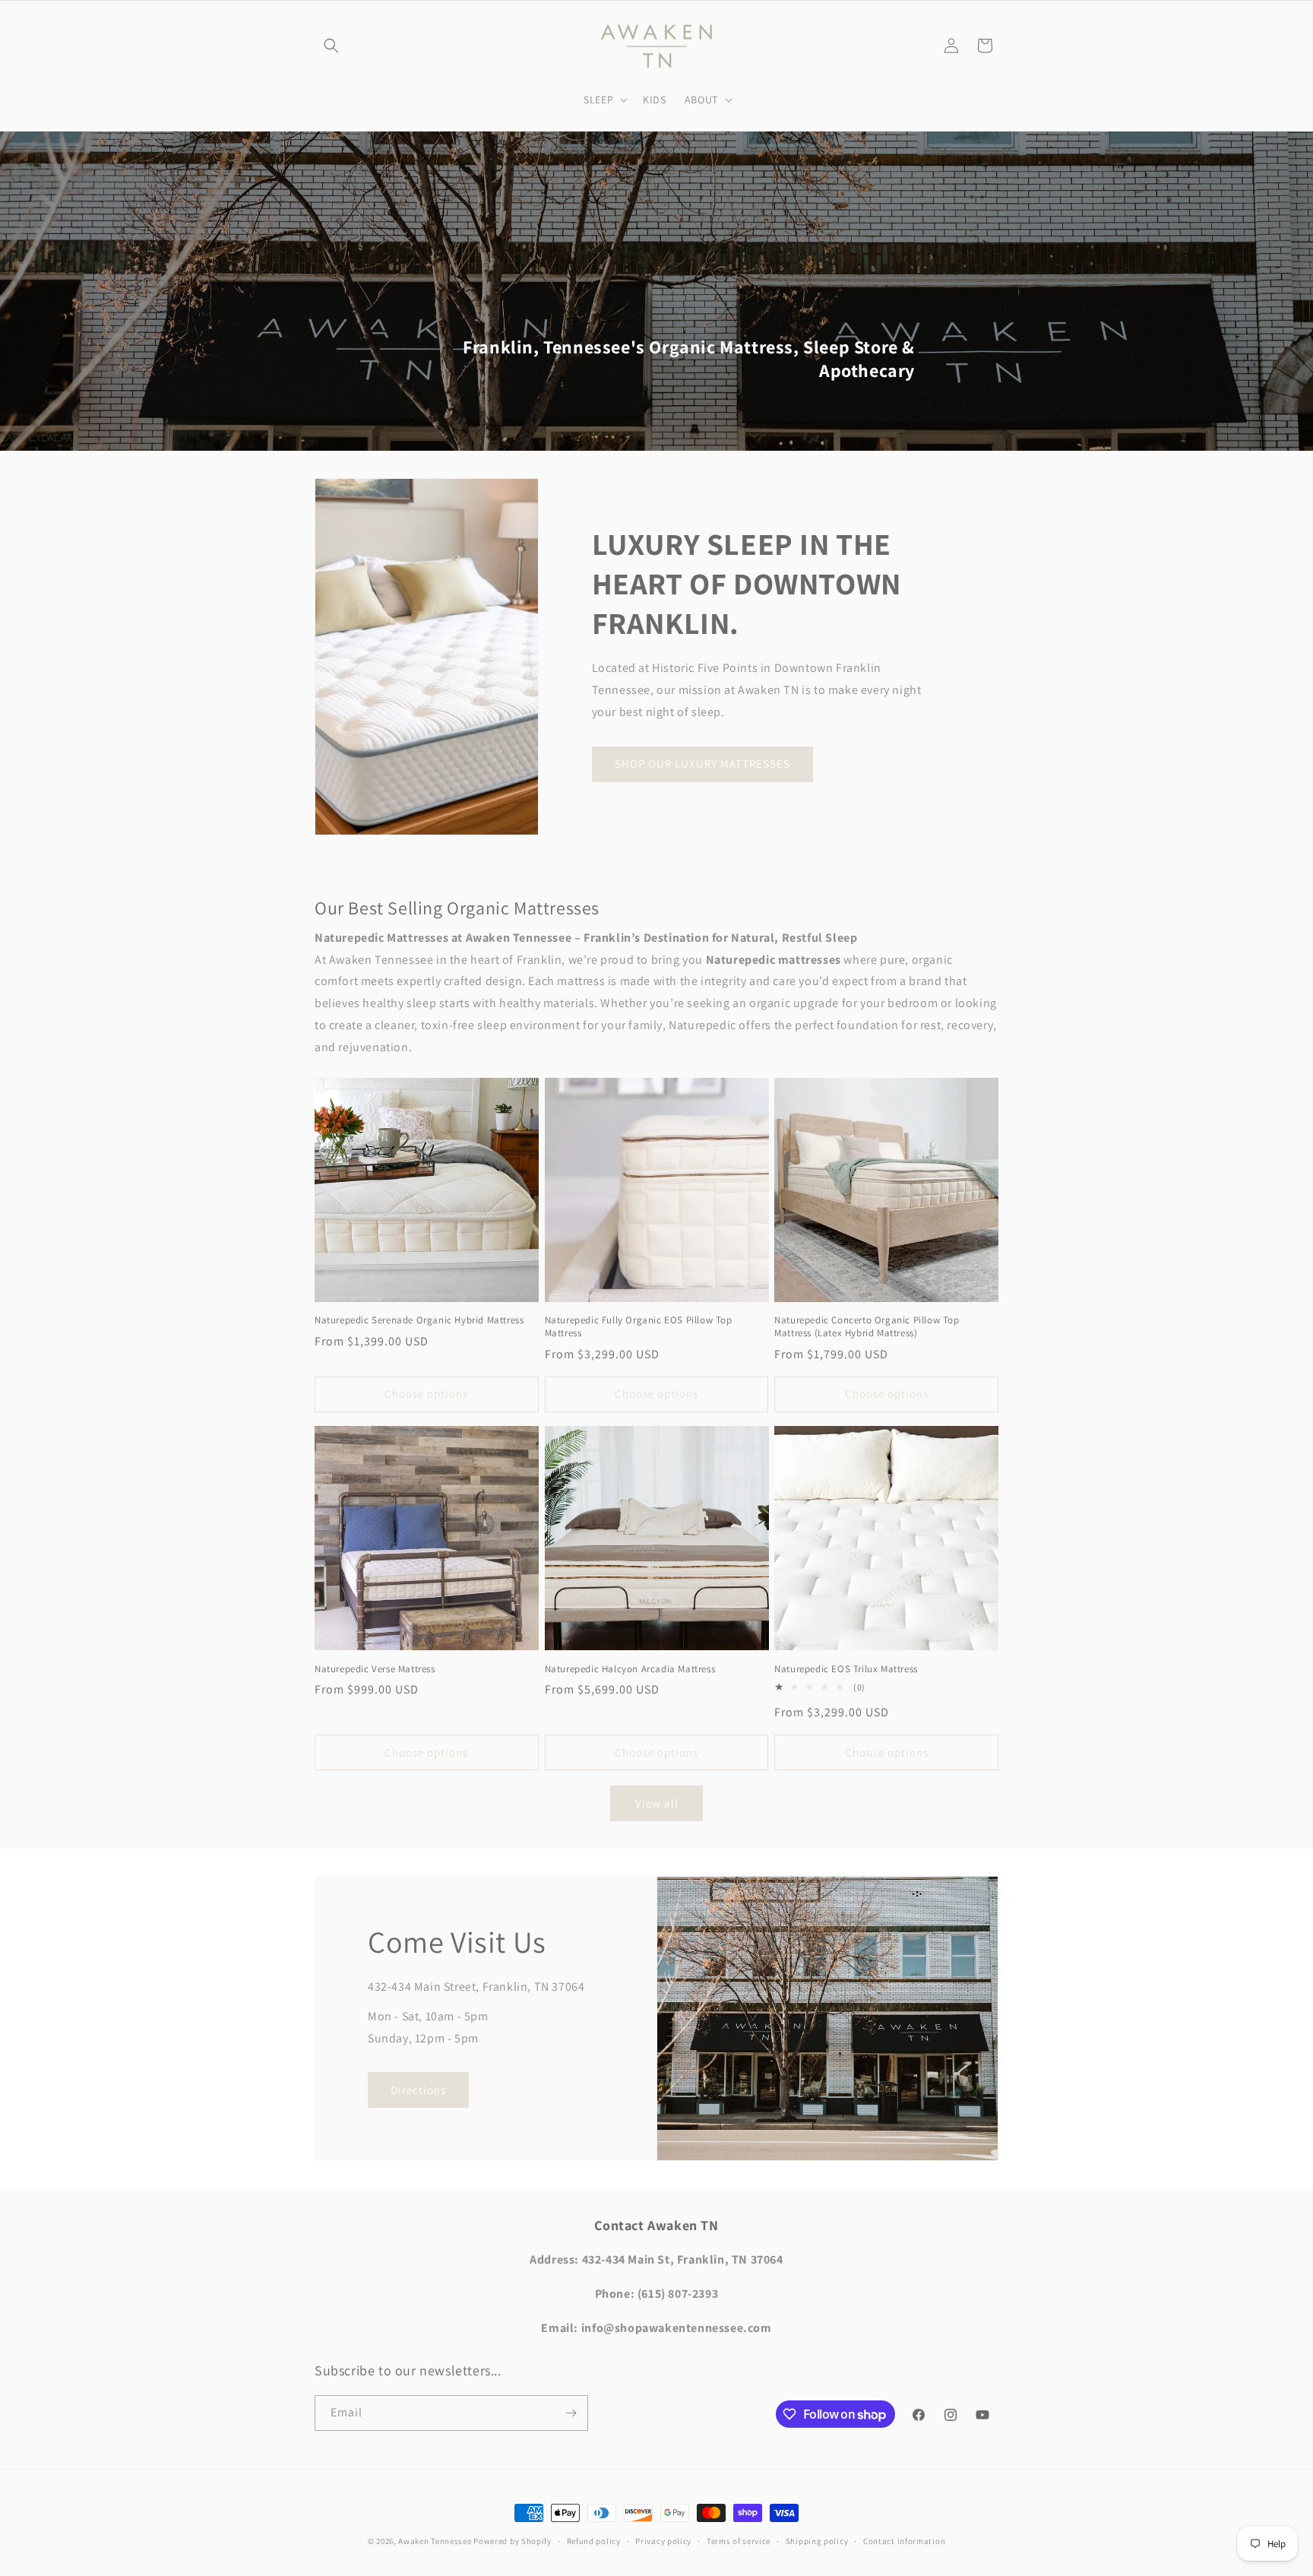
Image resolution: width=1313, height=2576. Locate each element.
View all (657, 1803)
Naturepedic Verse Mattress (375, 1669)
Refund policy (594, 2541)
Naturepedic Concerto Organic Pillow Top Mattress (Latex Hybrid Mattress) (867, 1327)
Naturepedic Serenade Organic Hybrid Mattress (419, 1320)
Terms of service (739, 2541)
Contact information (904, 2541)
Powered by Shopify (513, 2541)
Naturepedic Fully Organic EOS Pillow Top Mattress (639, 1327)
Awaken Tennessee (435, 2541)
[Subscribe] (571, 2413)
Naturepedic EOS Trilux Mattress (846, 1669)
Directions (418, 2090)
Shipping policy (817, 2541)
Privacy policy (663, 2541)
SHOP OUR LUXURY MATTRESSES (702, 764)
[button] (331, 46)
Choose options (426, 1394)
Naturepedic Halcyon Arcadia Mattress (630, 1669)
